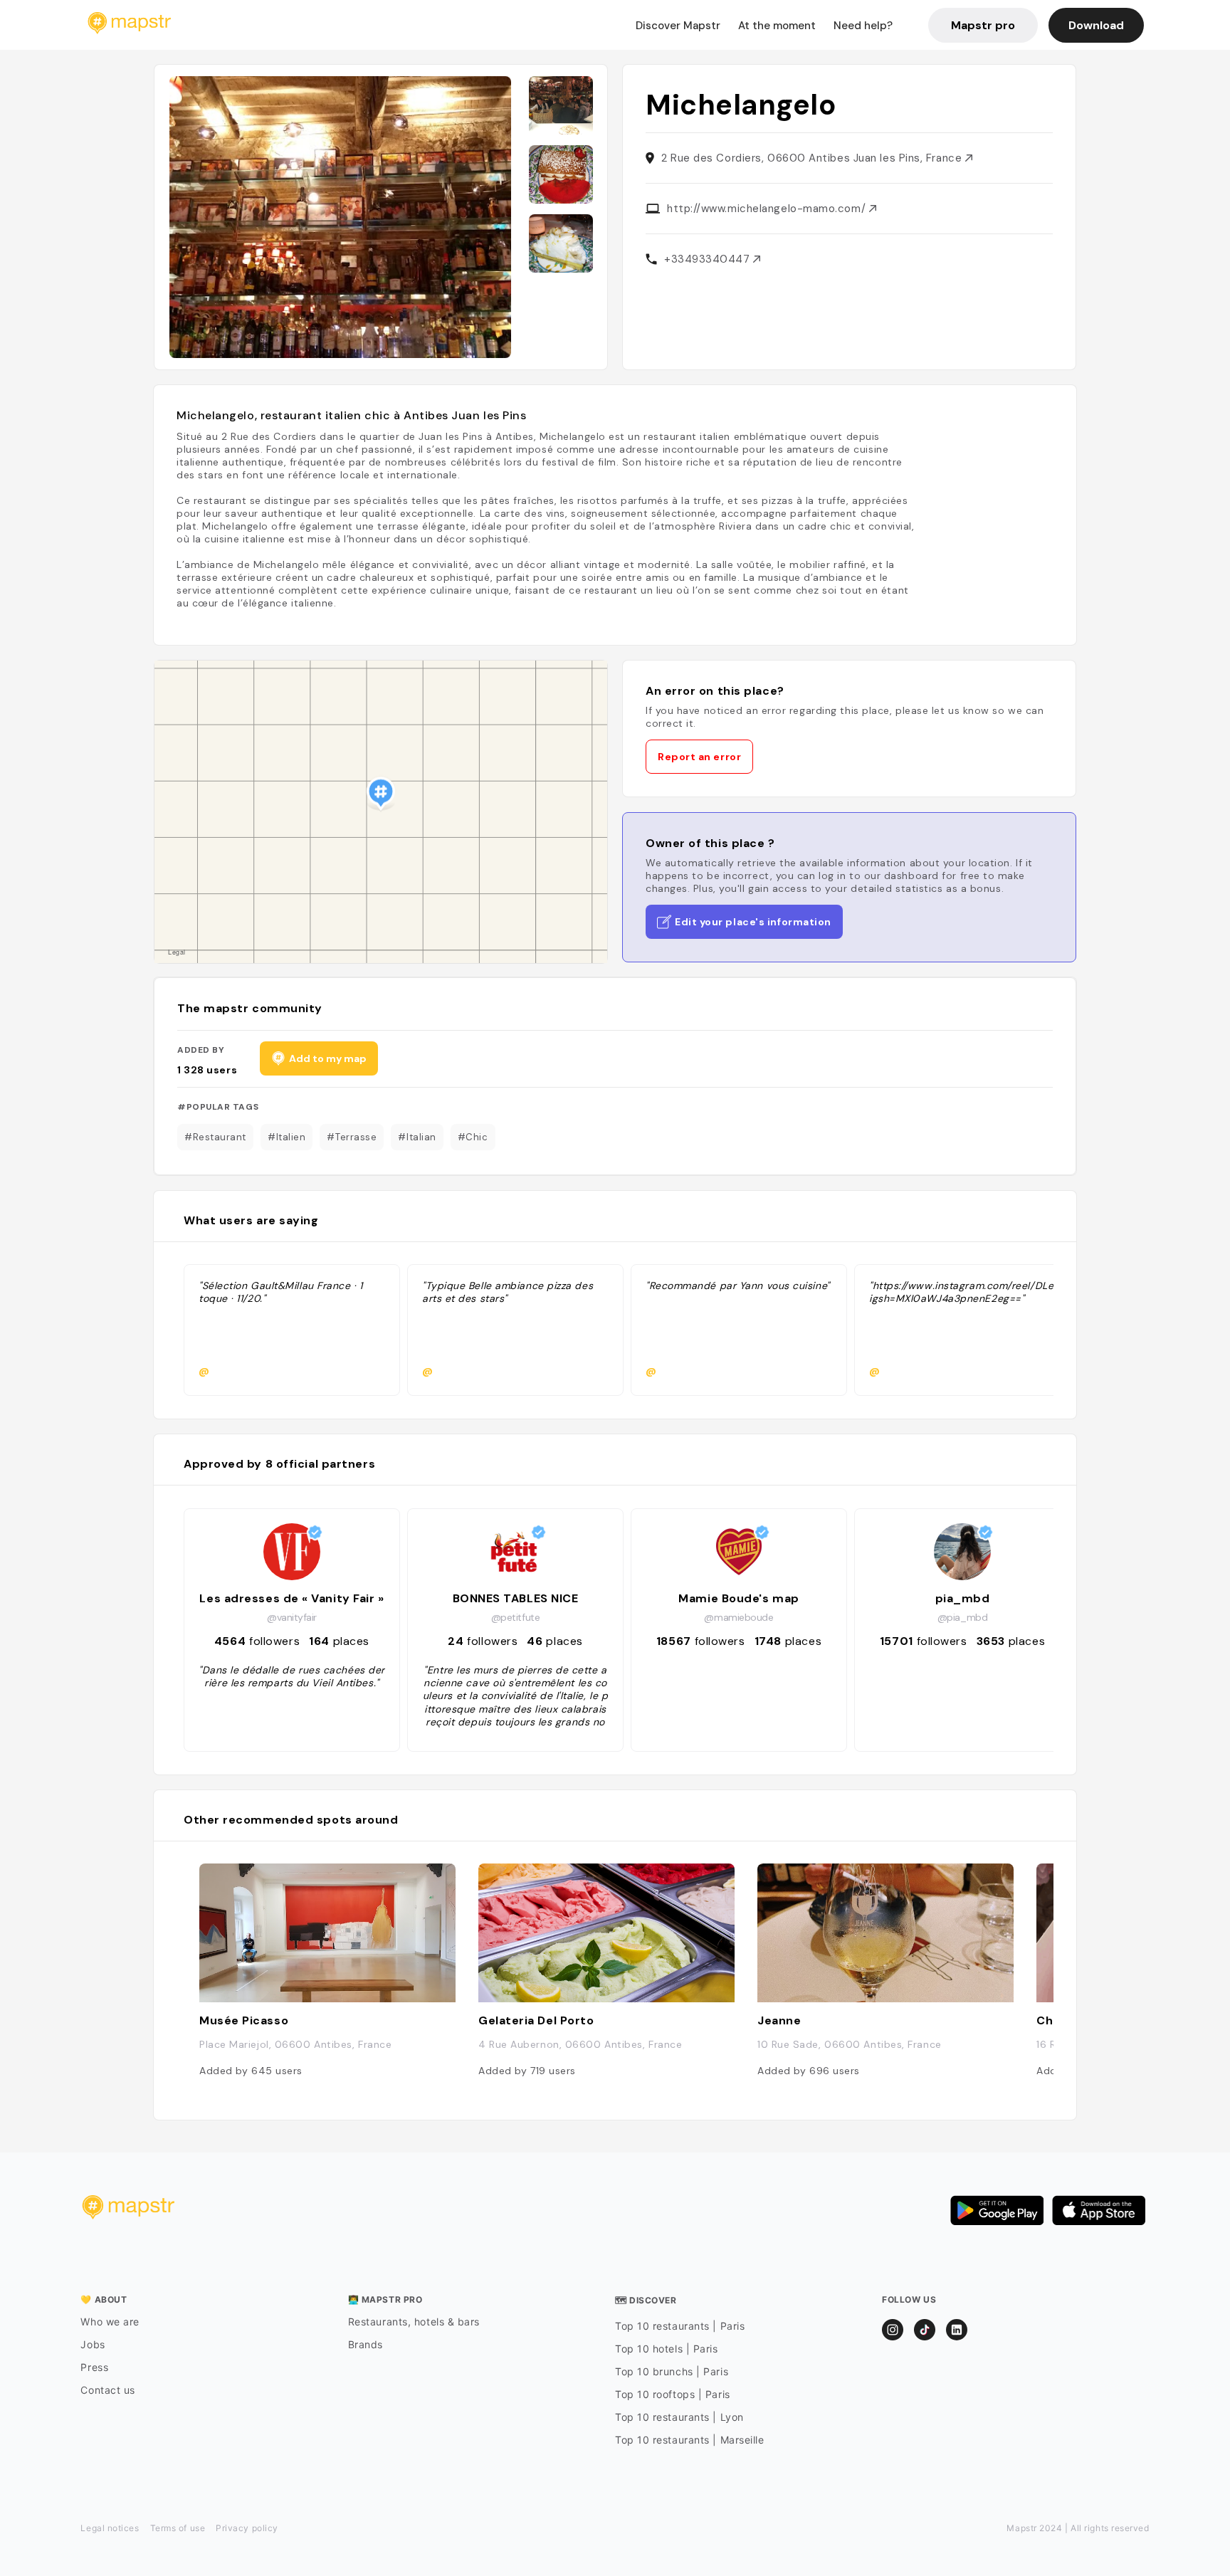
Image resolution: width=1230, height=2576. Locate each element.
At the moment (777, 26)
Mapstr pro (983, 25)
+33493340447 (709, 259)
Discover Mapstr (678, 26)
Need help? (863, 26)
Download (1096, 25)
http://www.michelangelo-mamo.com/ (768, 209)
